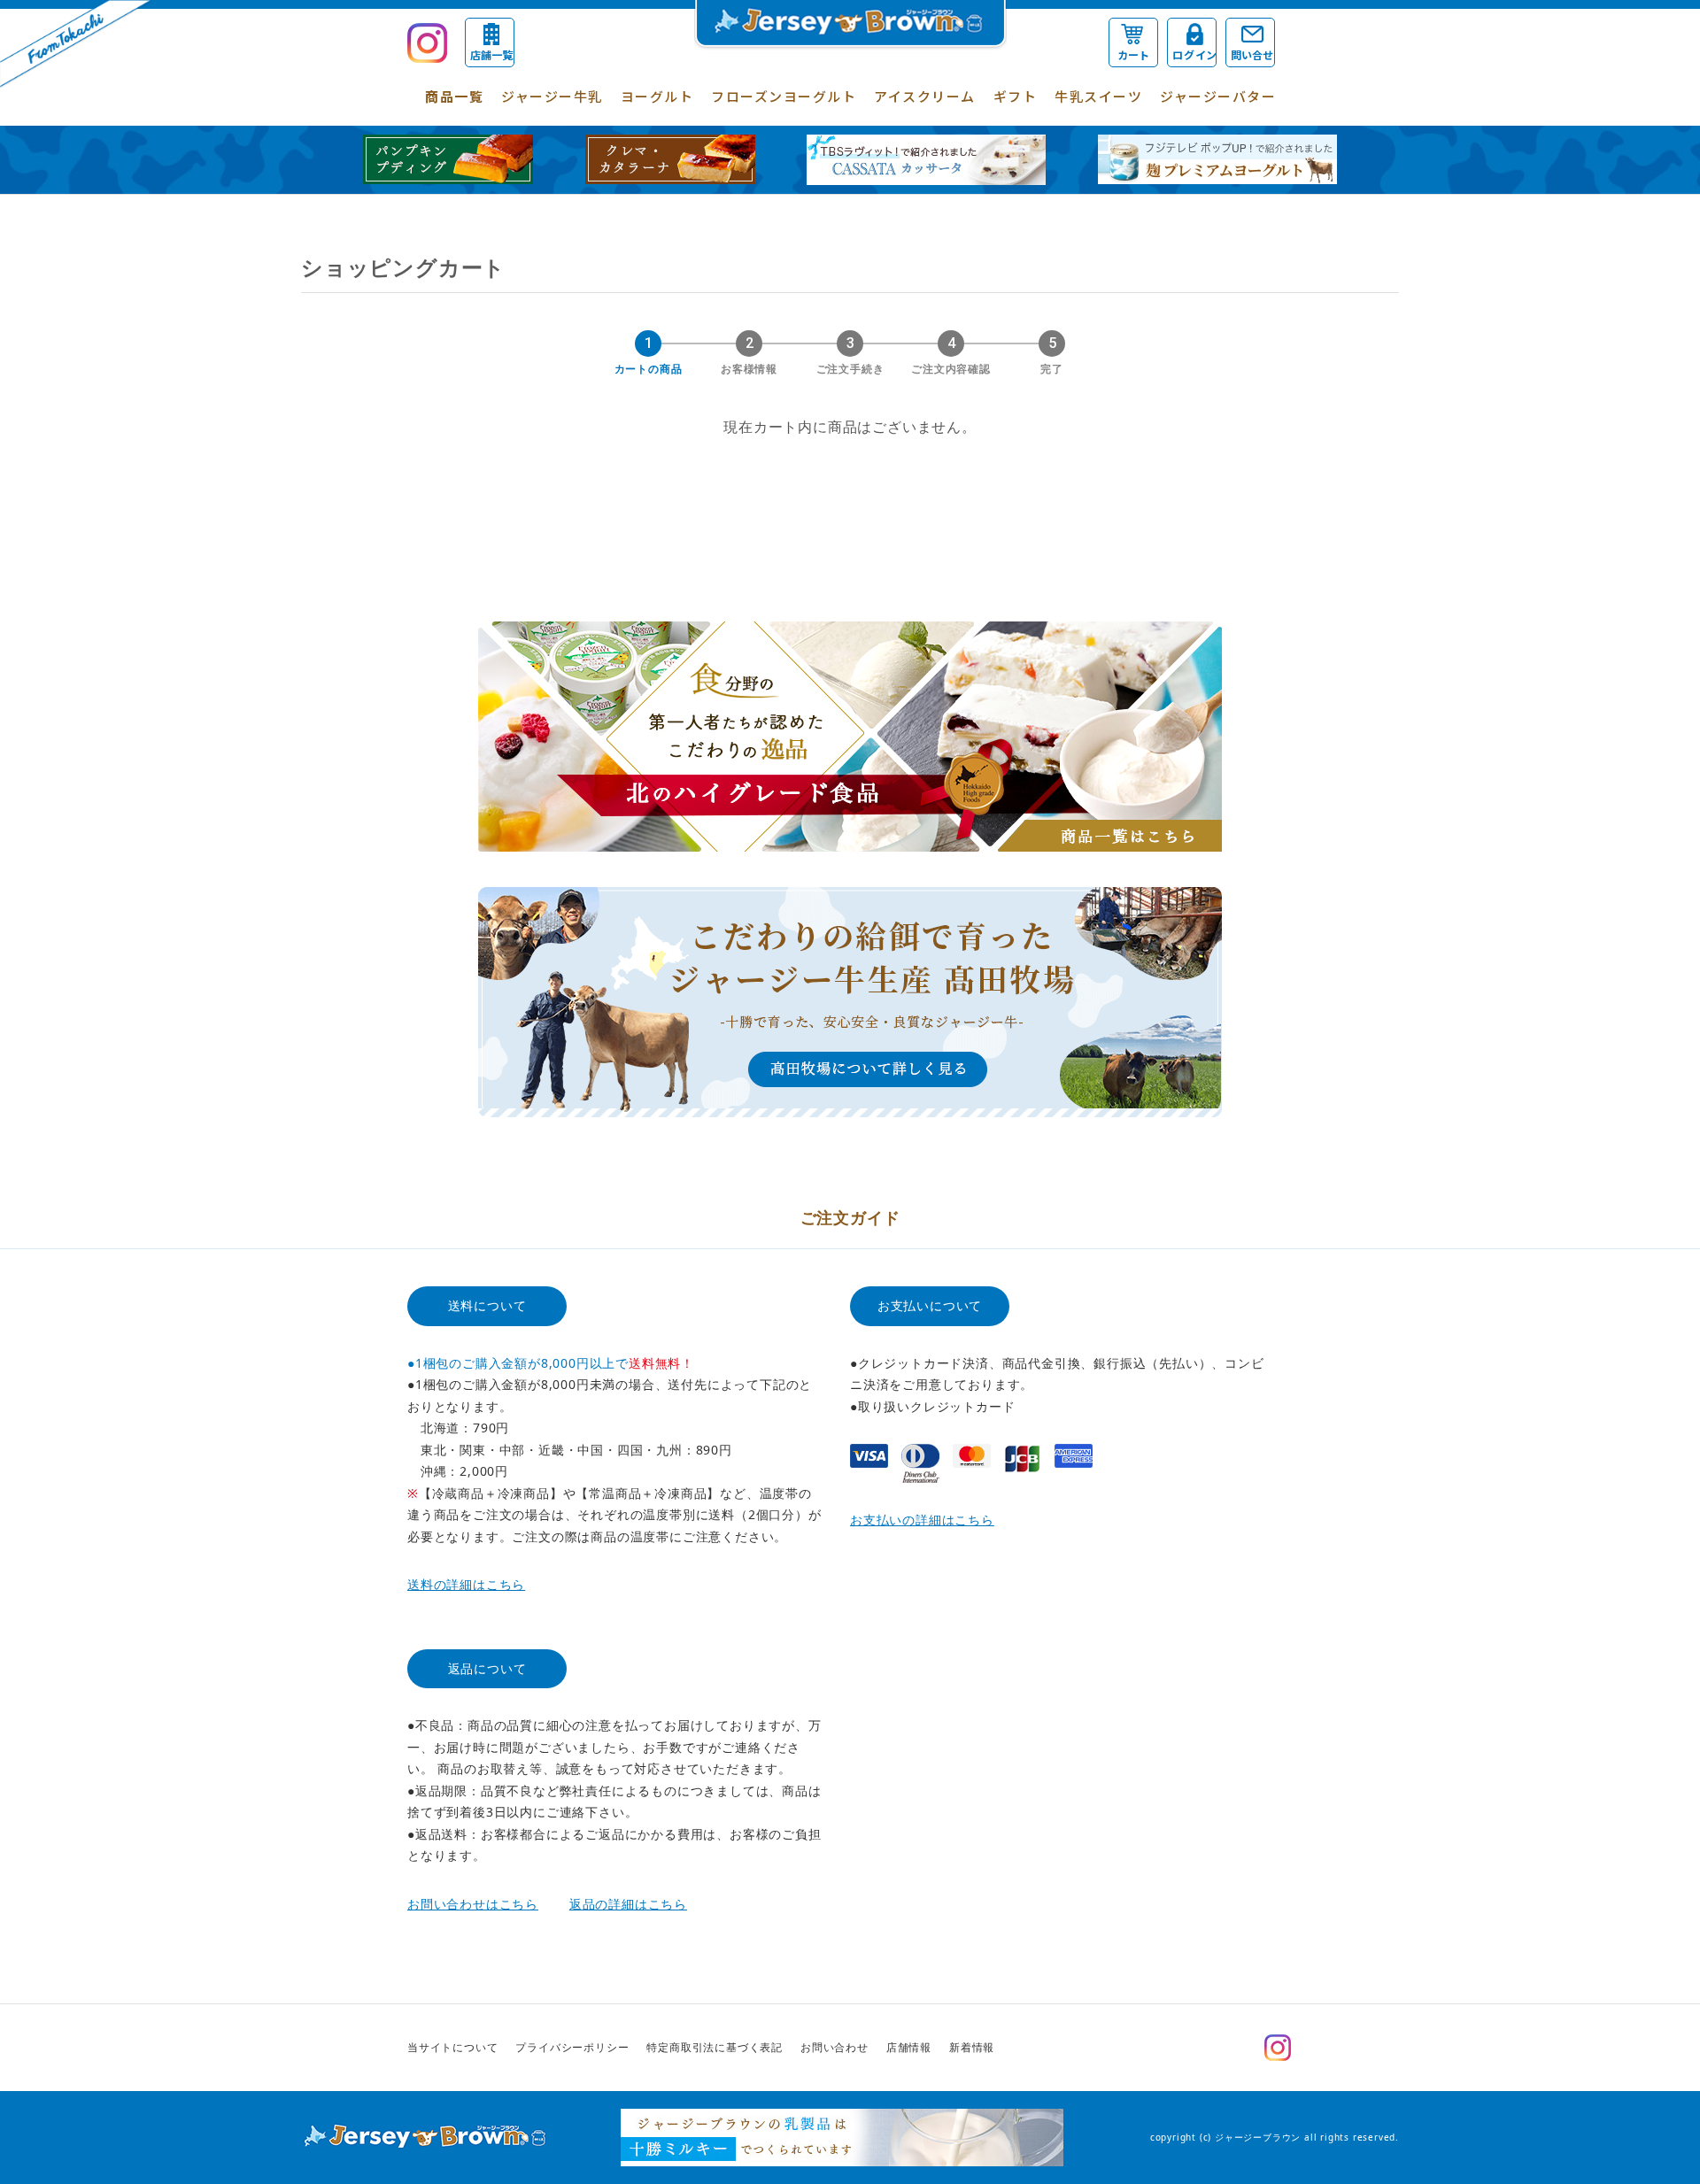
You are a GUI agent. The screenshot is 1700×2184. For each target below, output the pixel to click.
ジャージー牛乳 (552, 96)
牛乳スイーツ (1098, 96)
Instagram (1278, 2048)
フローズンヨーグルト (784, 96)
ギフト (1016, 96)
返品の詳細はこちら (628, 1904)
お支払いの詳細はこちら (922, 1520)
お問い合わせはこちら (473, 1904)
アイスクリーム (925, 96)
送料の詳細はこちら (466, 1584)
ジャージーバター (1218, 96)
